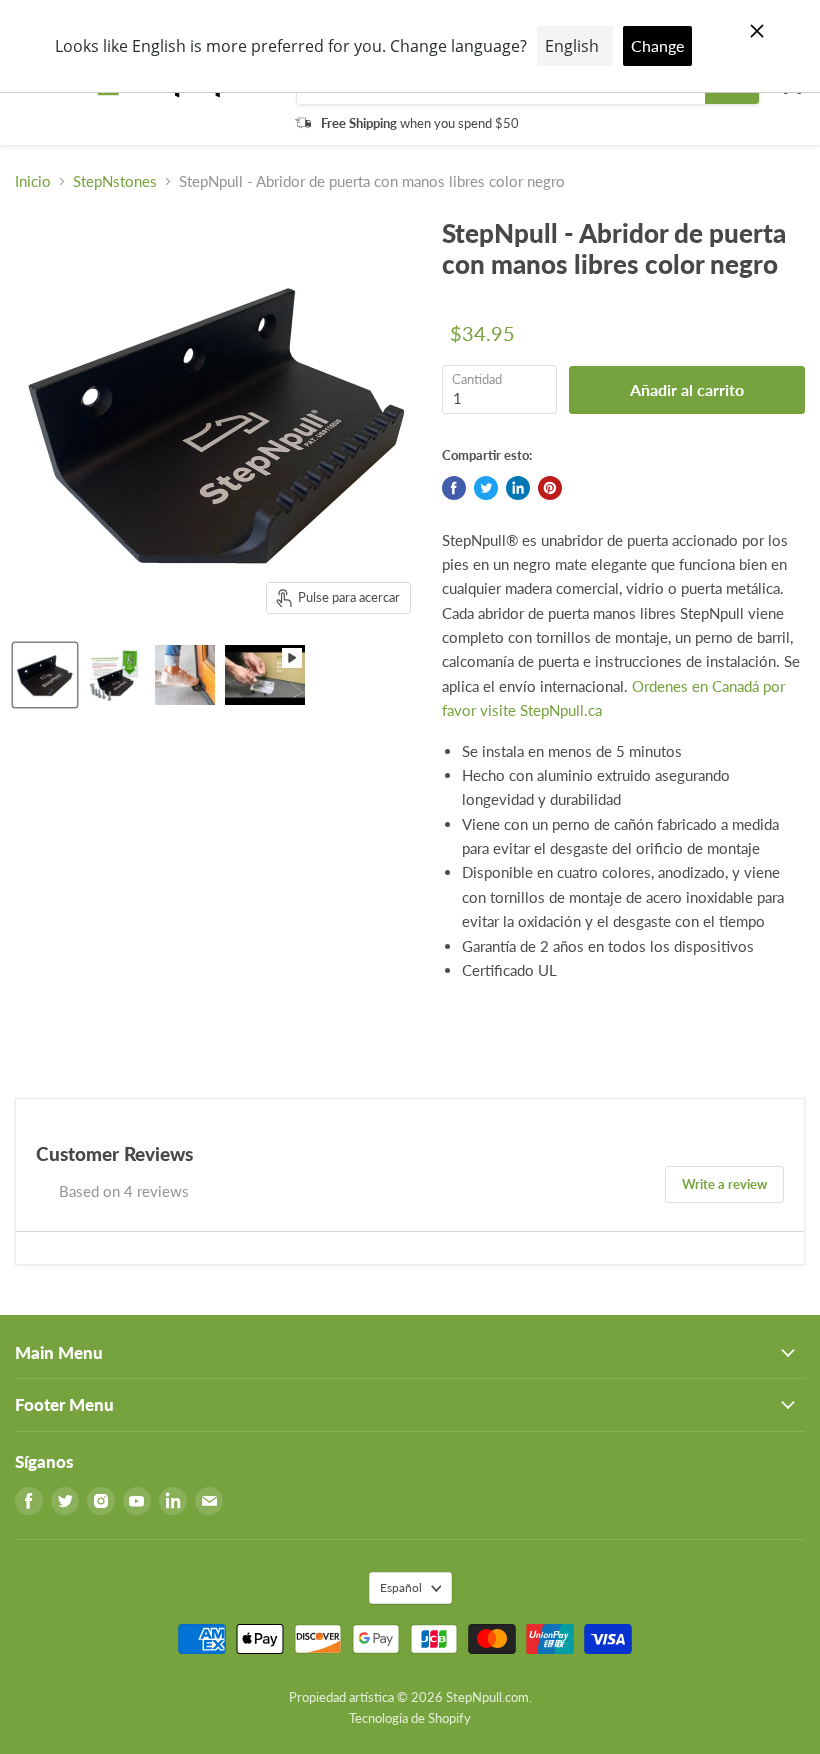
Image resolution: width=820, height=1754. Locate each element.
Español (401, 1587)
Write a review (724, 1184)
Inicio (33, 181)
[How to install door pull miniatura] (265, 675)
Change (657, 45)
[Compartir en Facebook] (454, 488)
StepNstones (115, 181)
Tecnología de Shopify (410, 1718)
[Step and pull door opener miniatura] (115, 675)
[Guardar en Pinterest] (550, 488)
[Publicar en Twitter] (486, 488)
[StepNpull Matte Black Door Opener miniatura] (45, 675)
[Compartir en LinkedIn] (518, 488)
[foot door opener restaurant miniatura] (185, 675)
